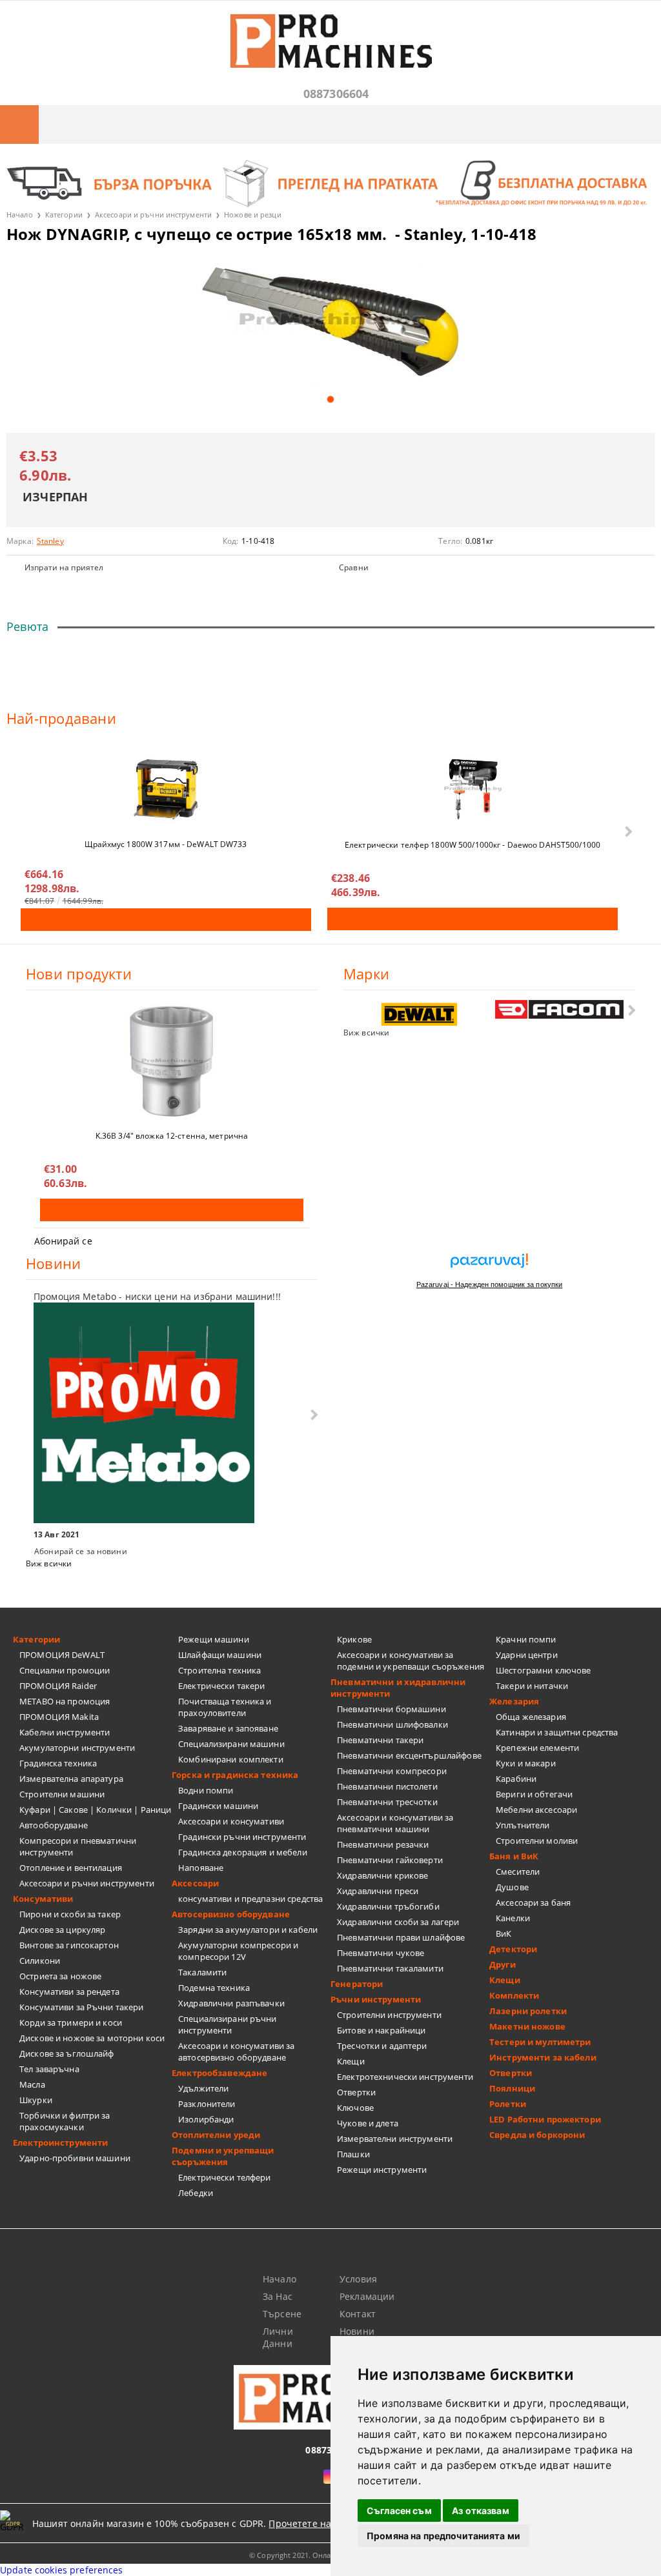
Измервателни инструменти (395, 2139)
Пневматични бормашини (392, 1709)
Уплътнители (523, 1825)
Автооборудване (54, 1825)
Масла (32, 2084)
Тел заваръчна (49, 2069)
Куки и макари (526, 1763)
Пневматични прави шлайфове (401, 1937)
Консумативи (43, 1899)
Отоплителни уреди (216, 2135)
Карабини (516, 1779)
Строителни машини (62, 1794)
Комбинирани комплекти (231, 1759)
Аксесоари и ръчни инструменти (153, 215)
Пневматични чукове (381, 1953)
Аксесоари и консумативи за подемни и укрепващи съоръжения (411, 1661)
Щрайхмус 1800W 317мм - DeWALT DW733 (166, 844)
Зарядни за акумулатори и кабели (248, 1930)
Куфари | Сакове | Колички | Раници (95, 1810)
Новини (357, 2331)
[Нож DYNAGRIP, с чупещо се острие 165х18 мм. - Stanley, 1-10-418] (330, 321)
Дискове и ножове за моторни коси (92, 2038)
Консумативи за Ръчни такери (82, 2007)
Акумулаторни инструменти (77, 1748)
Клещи (351, 2061)
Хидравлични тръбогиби (388, 1906)
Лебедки (196, 2193)
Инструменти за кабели (543, 2057)
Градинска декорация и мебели (243, 1852)
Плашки (353, 2154)
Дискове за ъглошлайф (67, 2053)
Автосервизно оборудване (231, 1914)
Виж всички (366, 1033)
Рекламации (367, 2296)
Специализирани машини (231, 1744)
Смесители (518, 1872)
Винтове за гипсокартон (69, 1945)
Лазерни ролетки (528, 2011)
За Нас (278, 2296)
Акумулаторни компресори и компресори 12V (238, 1951)
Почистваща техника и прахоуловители (225, 1707)
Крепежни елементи (537, 1748)
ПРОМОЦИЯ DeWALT (62, 1655)
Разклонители (207, 2104)
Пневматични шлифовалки (392, 1724)
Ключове (355, 2108)
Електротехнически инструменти (405, 2077)
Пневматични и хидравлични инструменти (398, 1688)
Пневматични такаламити (390, 1968)
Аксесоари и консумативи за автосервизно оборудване (236, 2052)
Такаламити (202, 1972)
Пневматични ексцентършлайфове (409, 1755)
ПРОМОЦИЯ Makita (59, 1717)
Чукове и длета (368, 2123)
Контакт (358, 2314)
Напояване (201, 1868)
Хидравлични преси (378, 1891)
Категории (64, 215)
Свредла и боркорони (537, 2135)
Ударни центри (527, 1655)
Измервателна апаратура (71, 1779)
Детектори (513, 1949)
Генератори (357, 1984)
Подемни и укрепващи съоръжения (223, 2156)
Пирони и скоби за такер (70, 1914)
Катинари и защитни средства (557, 1732)
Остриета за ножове (60, 1976)
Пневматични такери (380, 1740)
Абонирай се (63, 1241)
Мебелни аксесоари (536, 1810)
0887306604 (336, 94)
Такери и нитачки (532, 1686)
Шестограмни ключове (543, 1670)
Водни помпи (206, 1790)
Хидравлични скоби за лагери (398, 1922)
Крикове (354, 1639)
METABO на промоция (65, 1701)
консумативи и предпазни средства (250, 1899)
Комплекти (514, 1995)
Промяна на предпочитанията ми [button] (443, 2536)
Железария (514, 1701)
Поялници (512, 2088)
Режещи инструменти (382, 2170)
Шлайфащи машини (220, 1655)
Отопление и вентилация (71, 1868)
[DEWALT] (420, 1014)
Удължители (203, 2088)
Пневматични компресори (392, 1771)
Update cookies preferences (62, 2570)
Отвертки (356, 2092)
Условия (358, 2279)
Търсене (282, 2314)
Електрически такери (221, 1686)
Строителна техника (219, 1670)
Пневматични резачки (383, 1844)
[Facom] (560, 1009)
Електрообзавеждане (219, 2073)
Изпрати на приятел (64, 567)
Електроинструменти (60, 2142)
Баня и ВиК (514, 1856)
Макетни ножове (527, 2026)
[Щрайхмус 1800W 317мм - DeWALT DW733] (166, 789)
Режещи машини (214, 1639)
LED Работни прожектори (545, 2119)
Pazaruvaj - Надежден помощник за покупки (489, 1284)
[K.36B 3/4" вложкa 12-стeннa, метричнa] (171, 1061)
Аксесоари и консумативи (231, 1821)
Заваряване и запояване (228, 1728)
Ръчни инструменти (376, 1999)
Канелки (513, 1918)
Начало (20, 215)
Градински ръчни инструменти (242, 1837)
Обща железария (531, 1717)
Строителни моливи (537, 1841)
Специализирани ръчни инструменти (228, 2024)
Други (503, 1964)
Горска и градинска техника (235, 1775)
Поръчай (166, 920)
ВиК (503, 1933)
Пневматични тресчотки (387, 1802)
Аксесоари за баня (533, 1902)
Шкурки (36, 2100)
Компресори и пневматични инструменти (78, 1846)
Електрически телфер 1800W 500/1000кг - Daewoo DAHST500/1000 (473, 845)
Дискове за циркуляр (62, 1930)
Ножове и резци (253, 215)
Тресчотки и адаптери (382, 2046)
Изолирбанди (206, 2119)
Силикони (40, 1961)
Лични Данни (278, 2337)
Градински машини (218, 1806)
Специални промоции (65, 1670)
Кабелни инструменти (65, 1732)
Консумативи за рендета (69, 1992)
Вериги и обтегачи (534, 1794)
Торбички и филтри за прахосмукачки (65, 2121)
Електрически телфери (225, 2177)
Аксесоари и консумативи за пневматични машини (395, 1823)
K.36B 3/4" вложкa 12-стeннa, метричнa (172, 1136)
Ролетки (508, 2104)
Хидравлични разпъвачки (231, 2003)
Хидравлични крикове (382, 1875)
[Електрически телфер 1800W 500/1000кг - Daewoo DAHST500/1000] (473, 789)
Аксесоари (195, 1883)
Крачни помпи (526, 1639)
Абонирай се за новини (81, 1551)
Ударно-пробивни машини (75, 2158)
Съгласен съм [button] (399, 2511)
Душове (512, 1887)
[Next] (627, 832)
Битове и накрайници (381, 2030)
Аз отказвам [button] (481, 2511)
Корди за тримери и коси (71, 2022)
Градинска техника (58, 1763)
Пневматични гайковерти (390, 1860)
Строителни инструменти (389, 2015)
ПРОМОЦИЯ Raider (58, 1686)
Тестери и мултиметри (540, 2042)
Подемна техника (214, 1988)
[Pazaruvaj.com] (489, 1265)
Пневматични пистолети (387, 1786)
